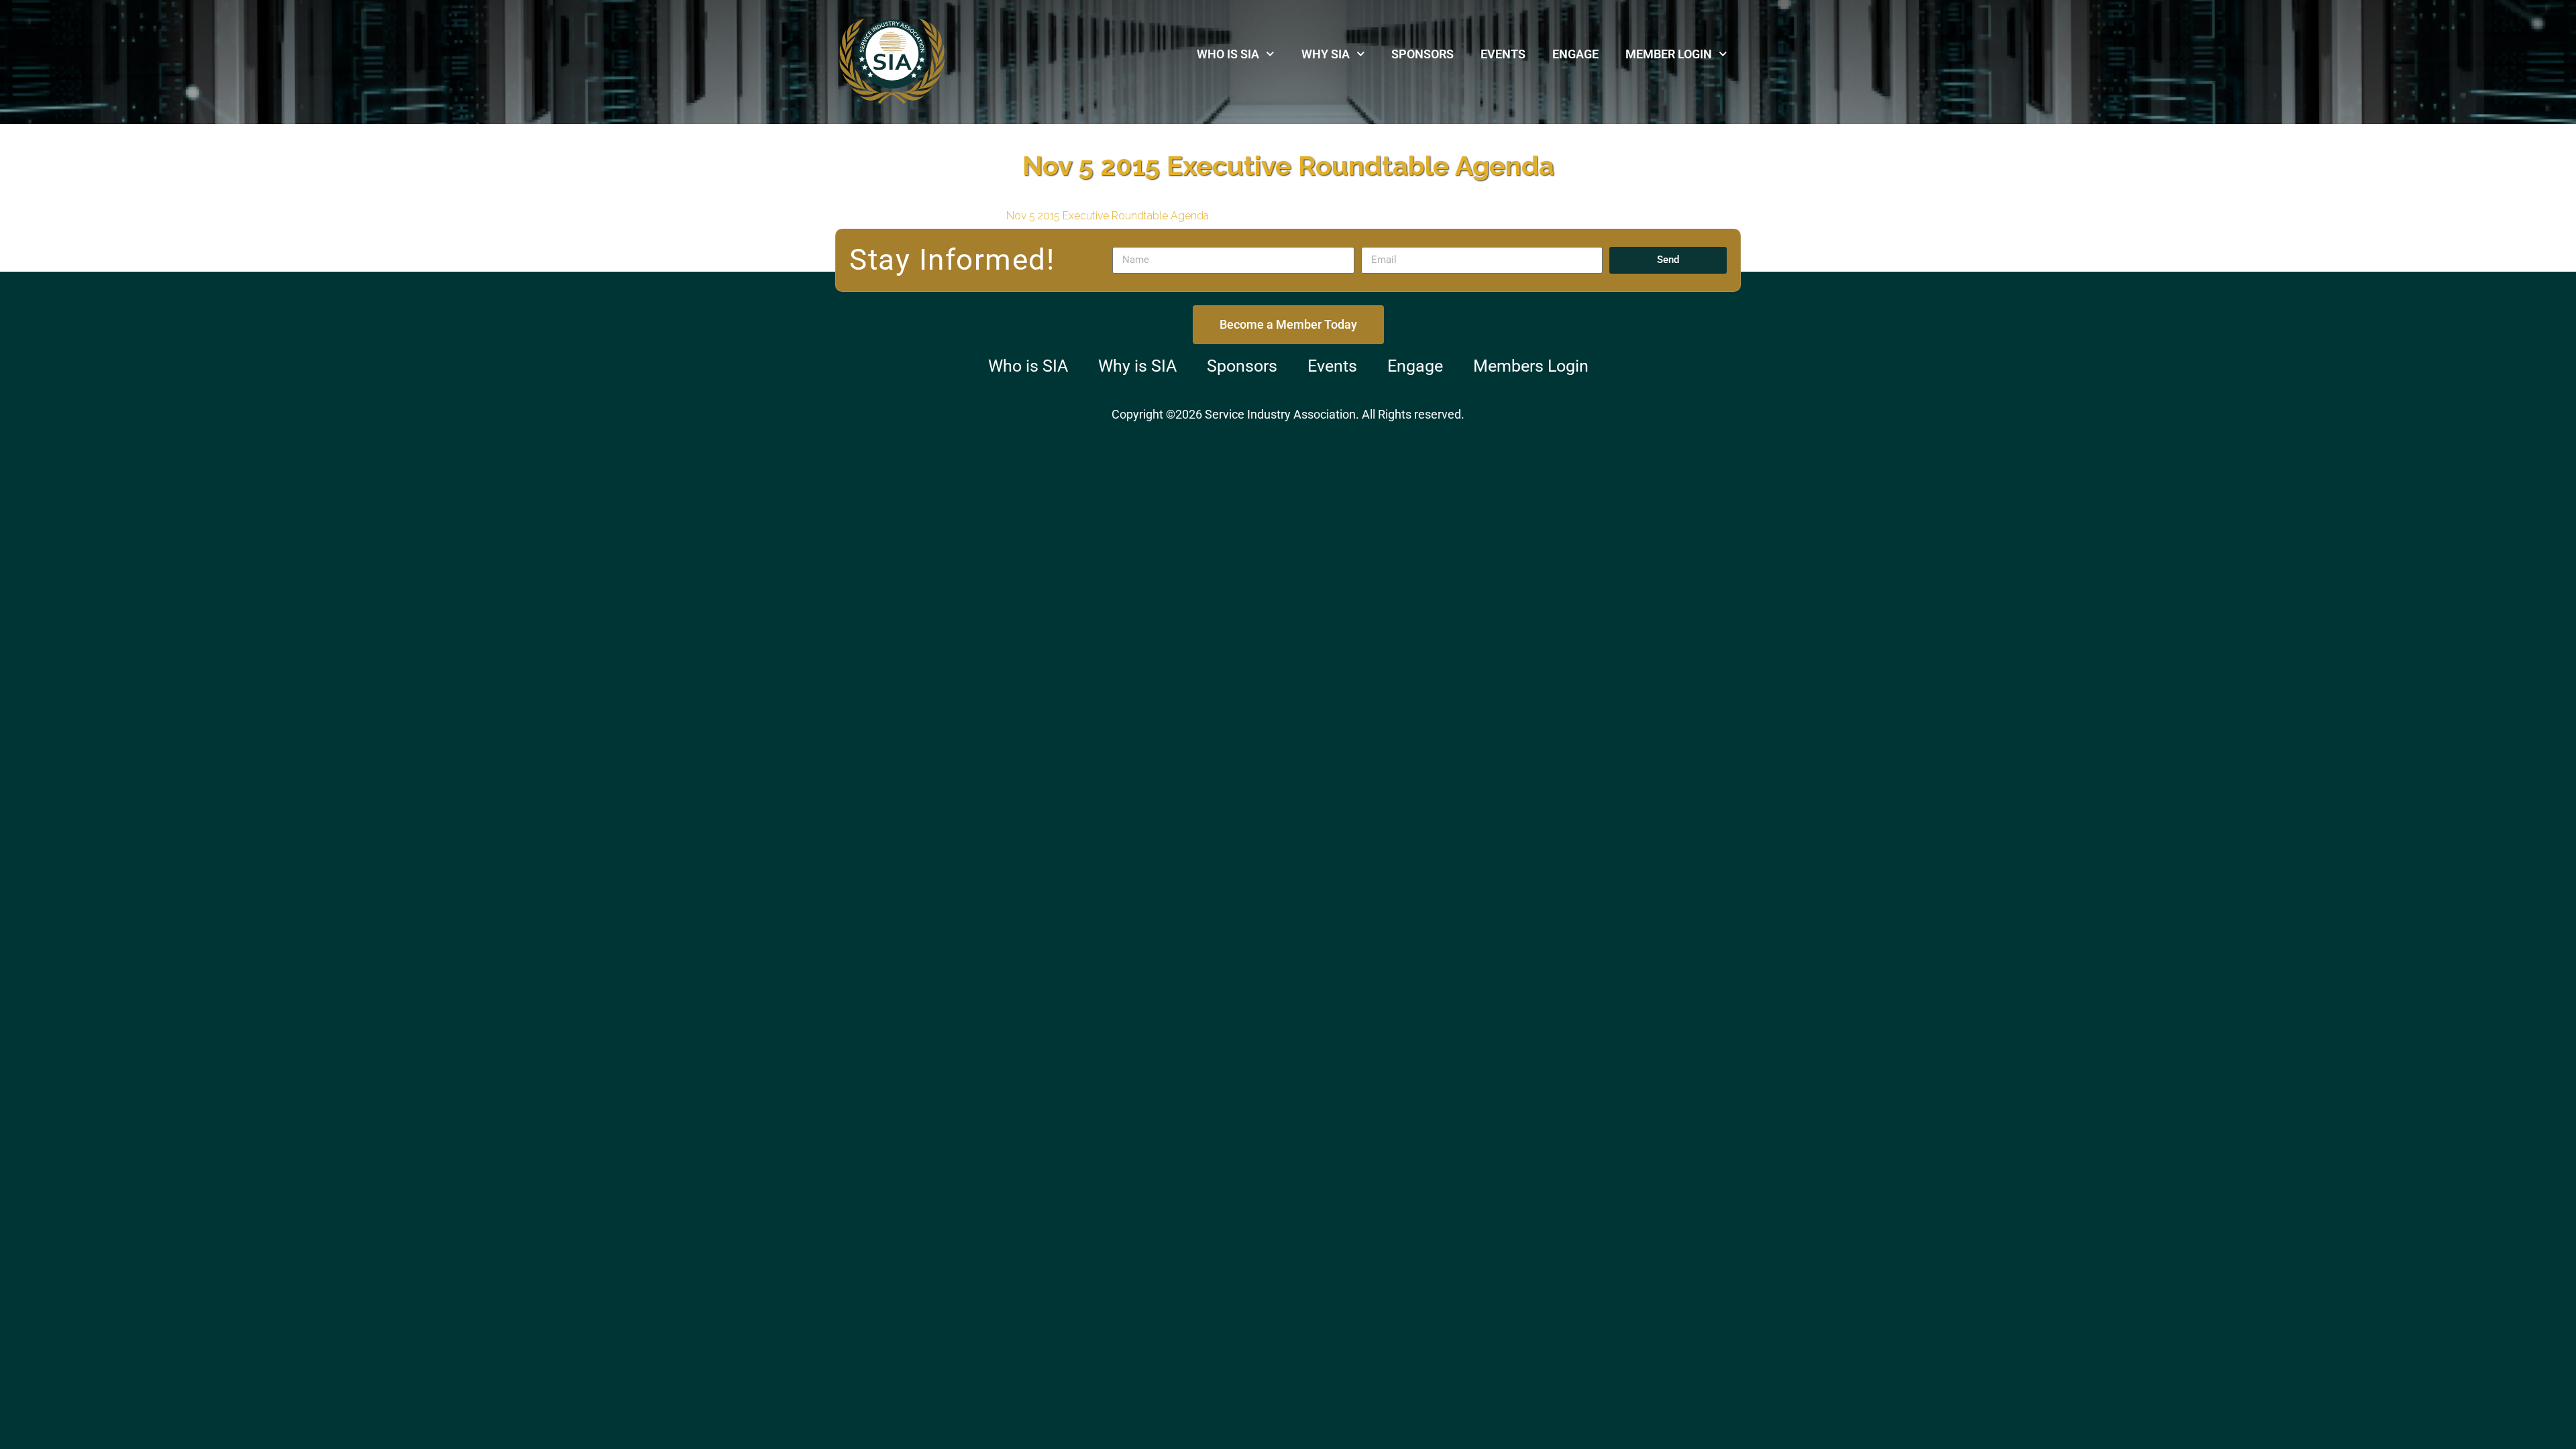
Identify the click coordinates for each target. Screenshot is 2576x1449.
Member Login (1669, 54)
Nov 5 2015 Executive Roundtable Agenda (1108, 216)
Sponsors (1423, 54)
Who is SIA (1228, 54)
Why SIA (1326, 54)
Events (1503, 54)
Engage (1575, 54)
